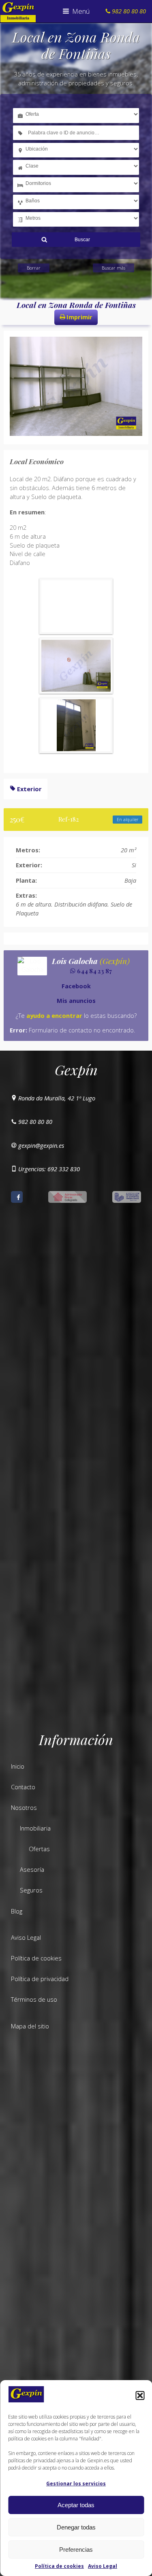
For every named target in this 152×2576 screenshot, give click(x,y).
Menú (80, 11)
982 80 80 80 (35, 1121)
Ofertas (39, 1849)
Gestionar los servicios (76, 2484)
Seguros (31, 1890)
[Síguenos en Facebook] (17, 1197)
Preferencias (76, 2549)
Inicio (18, 1766)
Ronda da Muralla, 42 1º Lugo (57, 1098)
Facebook (76, 986)
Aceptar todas (76, 2505)
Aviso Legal (103, 2566)
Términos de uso (34, 1999)
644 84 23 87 (94, 971)
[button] (140, 2395)
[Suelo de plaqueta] (76, 606)
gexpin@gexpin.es (41, 1145)
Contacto (23, 1787)
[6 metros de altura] (76, 725)
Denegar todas (76, 2527)
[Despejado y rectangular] (76, 666)
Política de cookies (59, 2566)
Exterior (29, 789)
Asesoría (32, 1869)
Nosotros (24, 1807)
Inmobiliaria (35, 1828)
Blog (17, 1911)
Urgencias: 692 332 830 (49, 1169)
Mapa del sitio (30, 2026)
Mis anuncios (76, 1000)
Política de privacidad (40, 1979)
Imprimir (79, 317)
